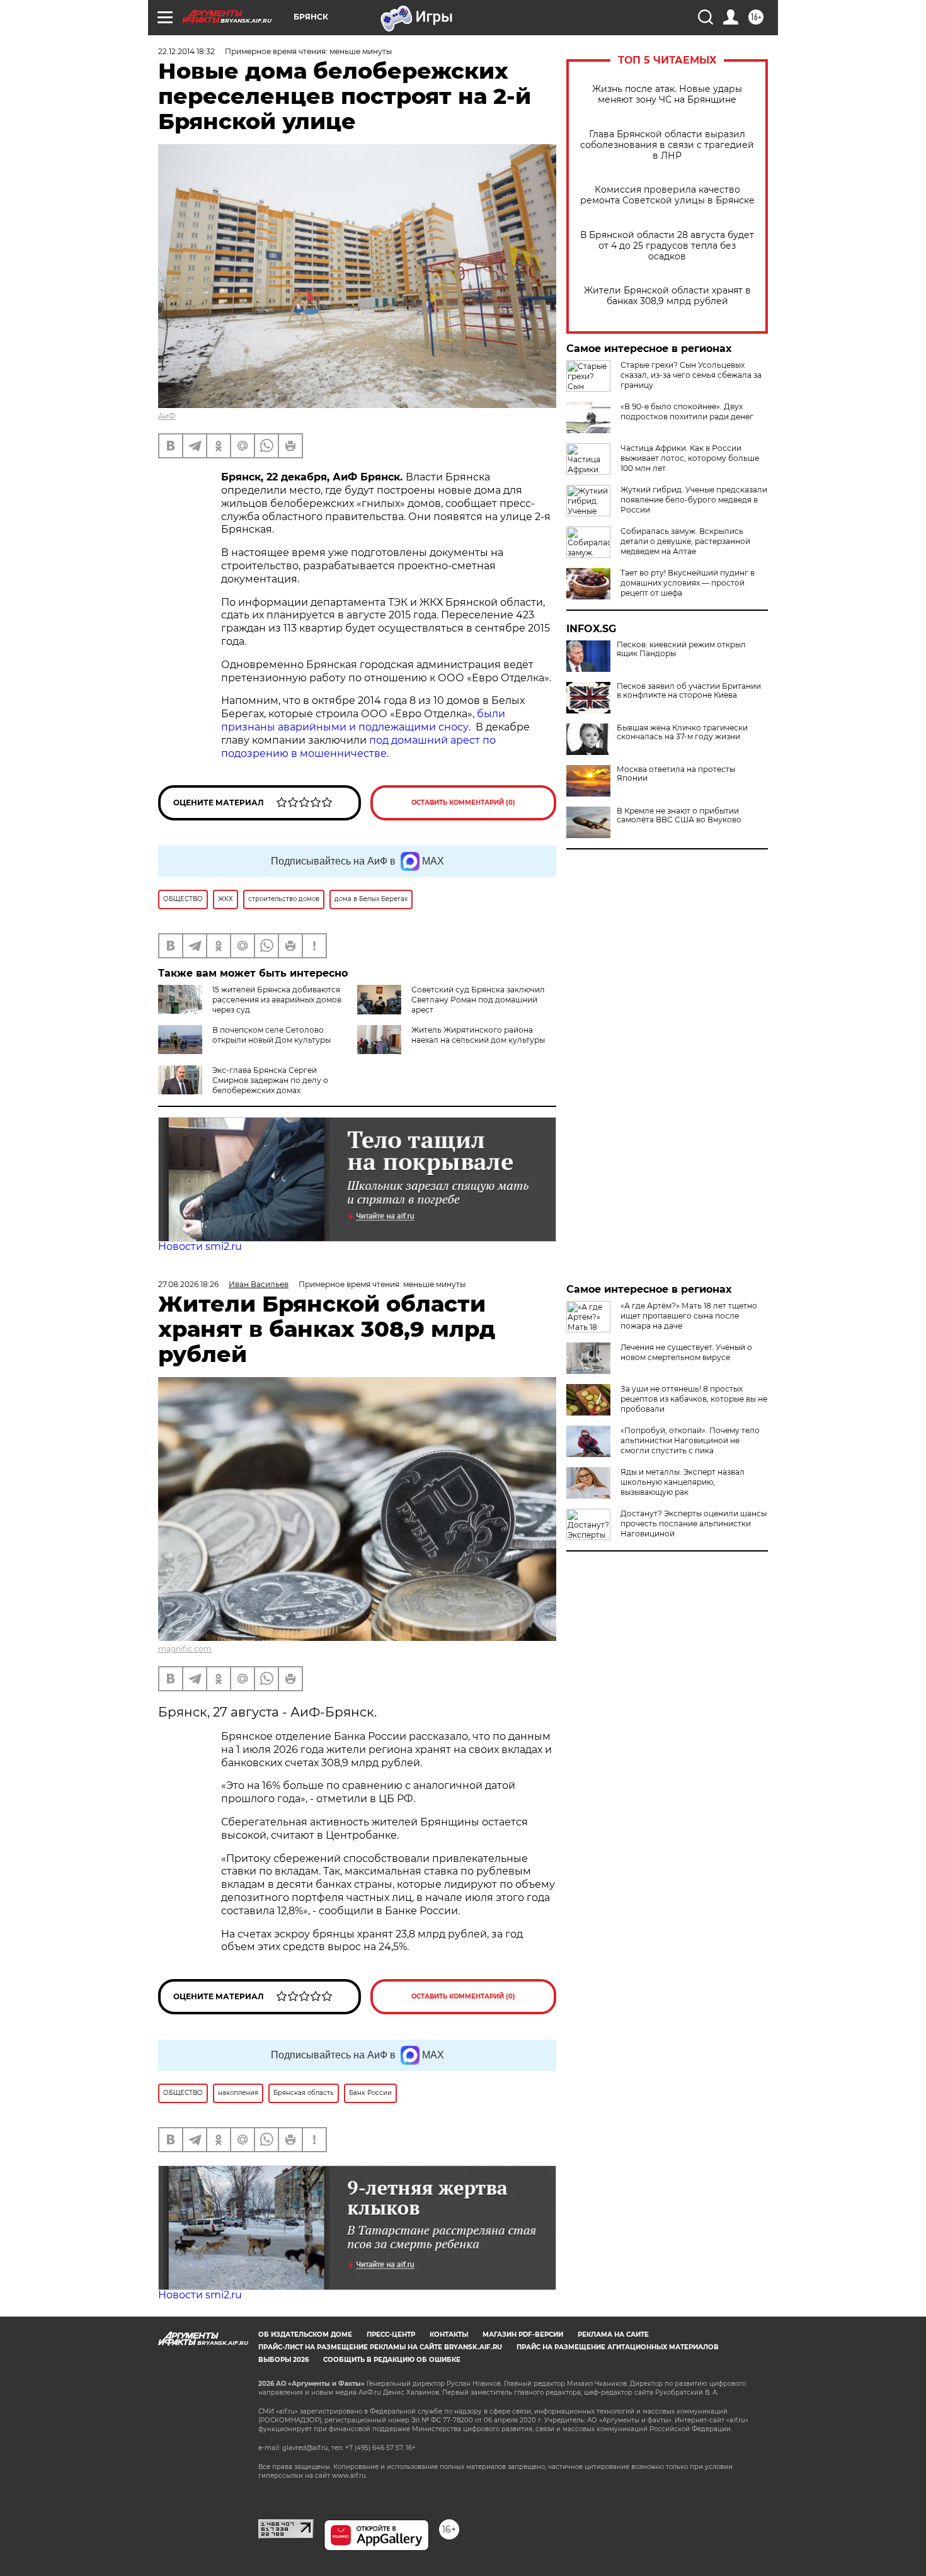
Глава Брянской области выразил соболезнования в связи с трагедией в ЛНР (667, 145)
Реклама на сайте (613, 2335)
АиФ (167, 416)
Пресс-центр (391, 2335)
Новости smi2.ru (200, 1246)
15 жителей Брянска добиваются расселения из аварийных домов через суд (277, 1000)
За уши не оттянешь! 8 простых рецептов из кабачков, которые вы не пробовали (694, 1399)
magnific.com (185, 1649)
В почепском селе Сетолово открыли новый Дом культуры (272, 1035)
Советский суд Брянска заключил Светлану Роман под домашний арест (478, 1000)
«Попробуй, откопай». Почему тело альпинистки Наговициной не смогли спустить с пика (690, 1440)
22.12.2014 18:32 (186, 51)
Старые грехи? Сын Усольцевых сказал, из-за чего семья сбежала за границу (691, 375)
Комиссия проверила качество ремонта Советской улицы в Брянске (667, 195)
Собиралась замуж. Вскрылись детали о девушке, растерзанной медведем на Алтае (685, 541)
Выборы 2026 (283, 2360)
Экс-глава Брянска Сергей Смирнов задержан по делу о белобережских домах (270, 1080)
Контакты (449, 2335)
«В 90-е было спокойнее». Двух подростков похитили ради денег (687, 411)
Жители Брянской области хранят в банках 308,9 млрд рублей (667, 296)
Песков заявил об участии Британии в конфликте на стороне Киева (689, 691)
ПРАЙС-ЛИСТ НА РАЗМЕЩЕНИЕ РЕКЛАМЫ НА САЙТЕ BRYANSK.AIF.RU (380, 2347)
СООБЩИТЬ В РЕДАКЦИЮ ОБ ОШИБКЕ (392, 2360)
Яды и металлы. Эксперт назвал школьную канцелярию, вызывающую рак (683, 1482)
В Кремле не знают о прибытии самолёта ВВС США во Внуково (679, 815)
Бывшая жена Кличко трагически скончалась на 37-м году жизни (682, 732)
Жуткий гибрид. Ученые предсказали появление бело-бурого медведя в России (694, 500)
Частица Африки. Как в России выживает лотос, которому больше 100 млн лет (690, 458)
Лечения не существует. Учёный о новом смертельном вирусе (686, 1352)
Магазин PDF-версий (523, 2335)
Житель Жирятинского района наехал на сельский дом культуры (478, 1035)
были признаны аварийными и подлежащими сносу (363, 720)
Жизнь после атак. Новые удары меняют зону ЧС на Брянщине (667, 94)
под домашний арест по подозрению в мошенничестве (358, 747)
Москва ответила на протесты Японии (676, 774)
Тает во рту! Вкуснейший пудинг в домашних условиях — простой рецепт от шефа (688, 583)
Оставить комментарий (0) (463, 803)
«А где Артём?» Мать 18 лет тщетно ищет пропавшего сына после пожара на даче (689, 1316)
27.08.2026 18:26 (188, 1284)
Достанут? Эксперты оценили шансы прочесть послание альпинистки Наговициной (694, 1523)
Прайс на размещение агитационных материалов (618, 2347)
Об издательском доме (305, 2335)
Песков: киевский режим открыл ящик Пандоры (681, 649)
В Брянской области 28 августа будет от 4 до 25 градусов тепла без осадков (667, 246)
